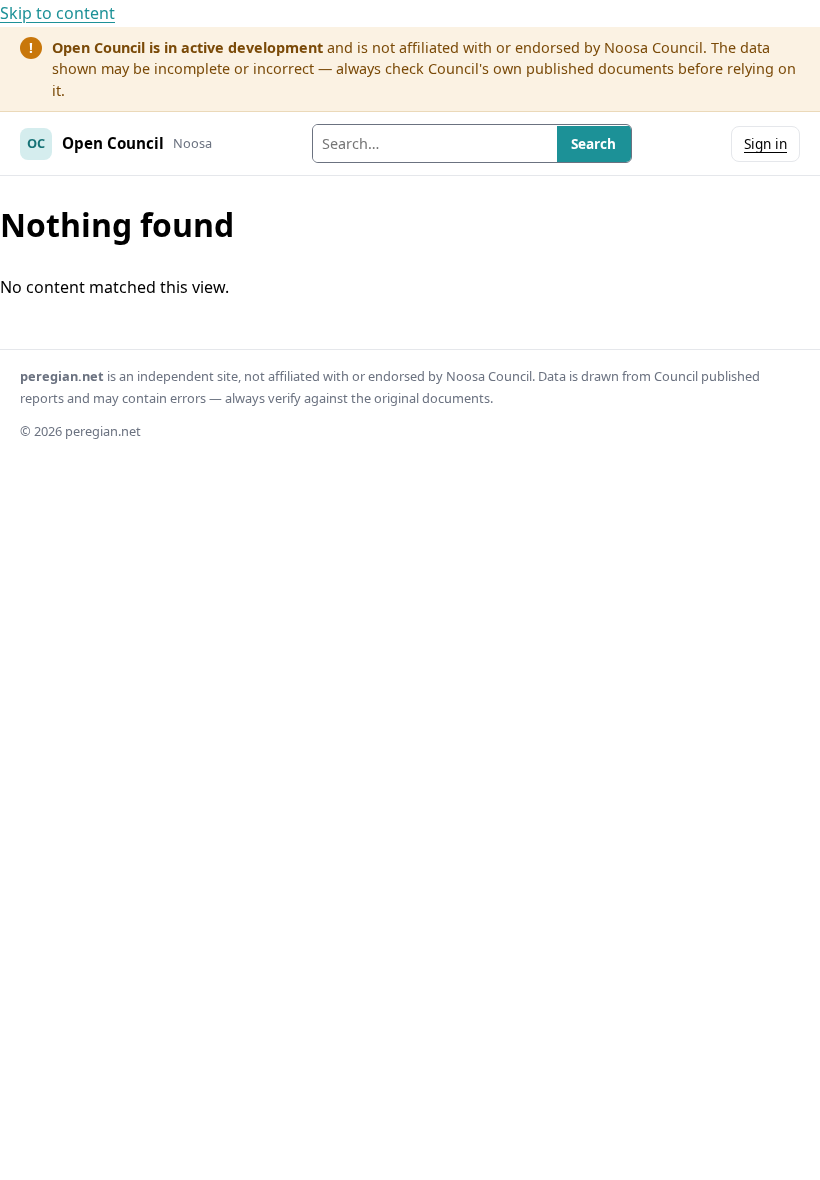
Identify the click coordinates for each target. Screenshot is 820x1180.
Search (593, 143)
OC (36, 143)
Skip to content (57, 13)
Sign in (765, 143)
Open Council (113, 143)
